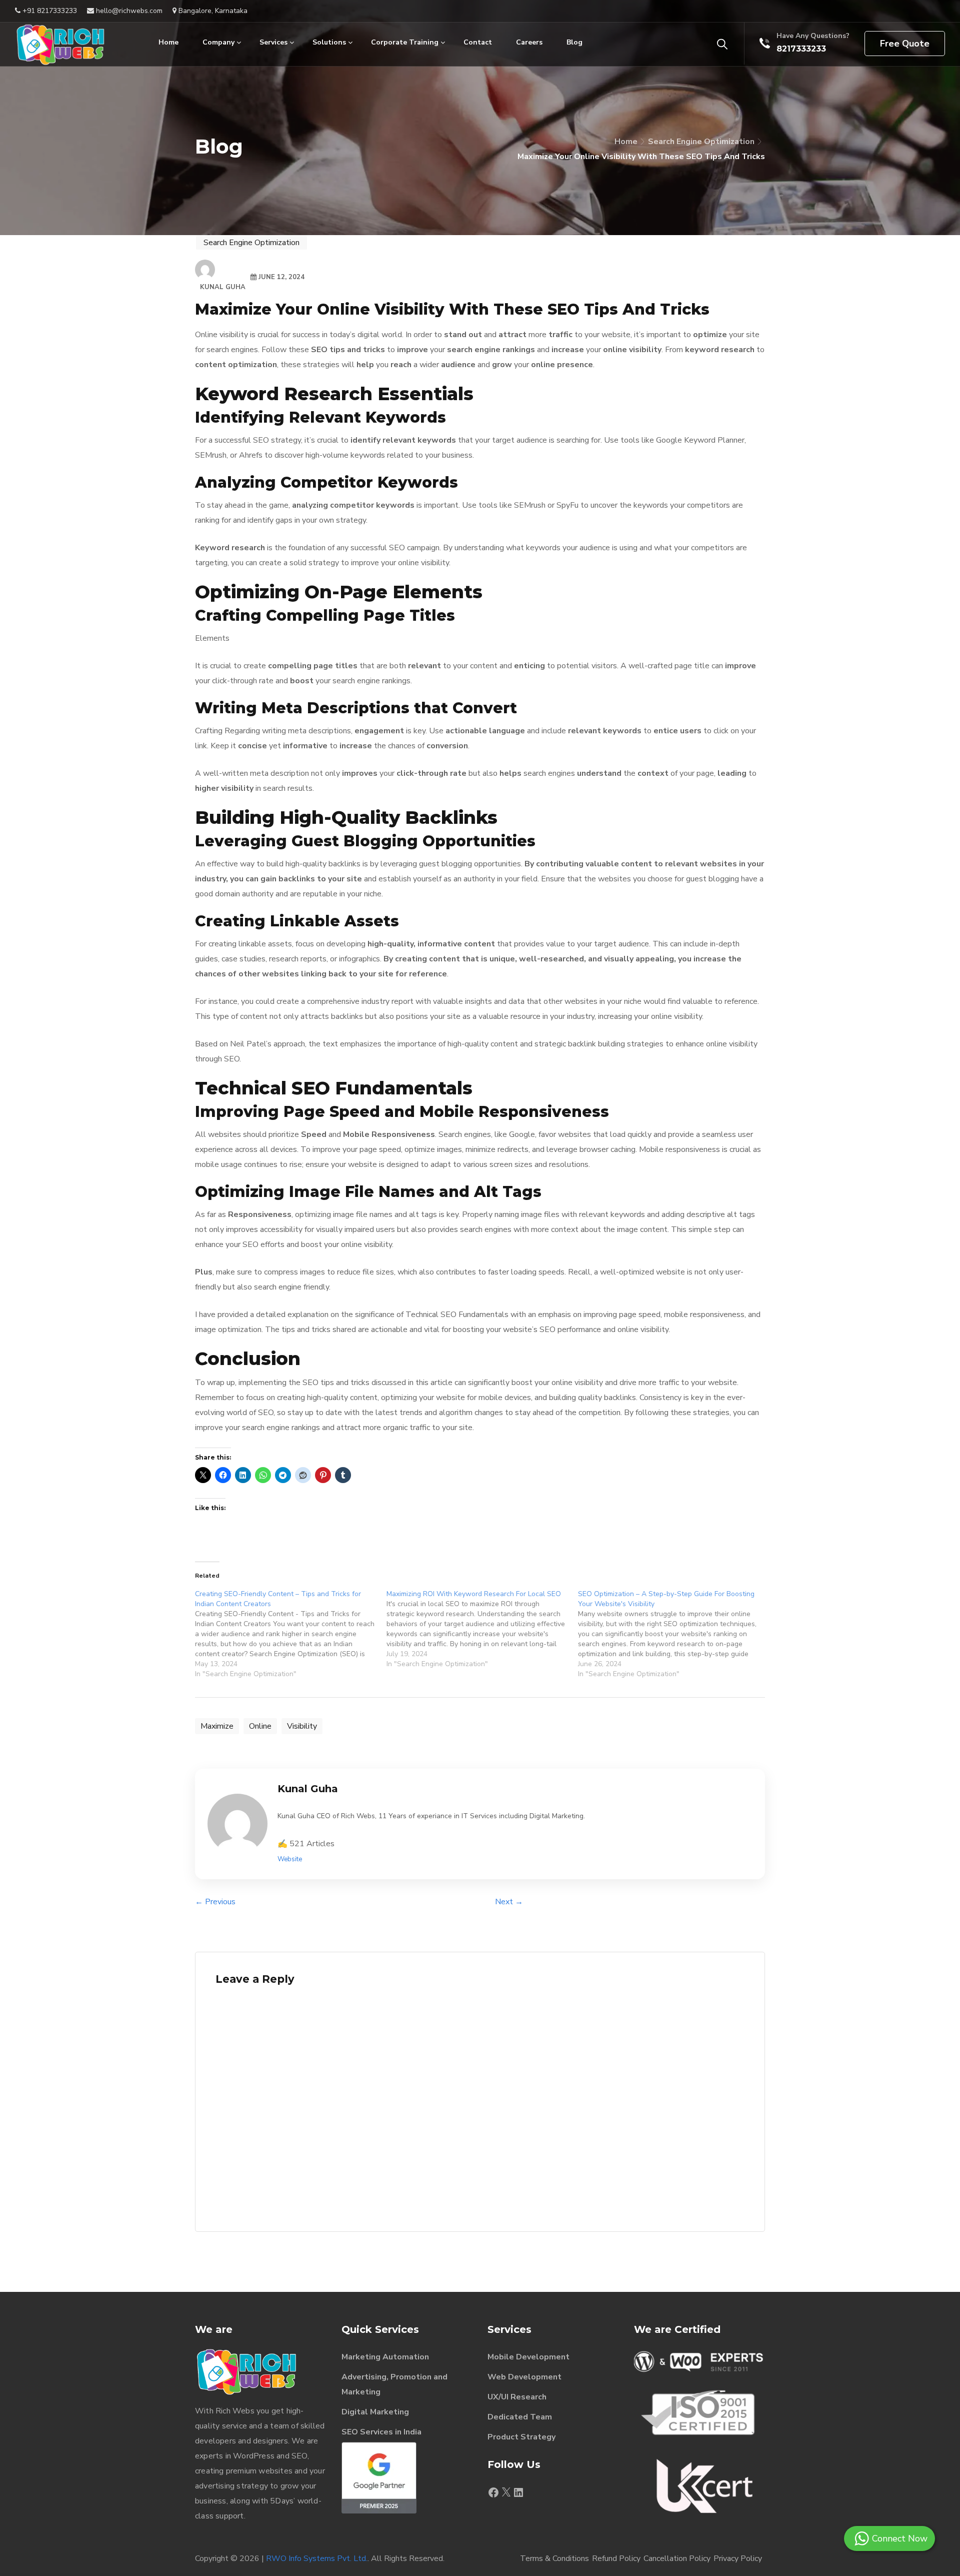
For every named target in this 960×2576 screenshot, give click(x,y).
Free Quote (905, 44)
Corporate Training (405, 42)
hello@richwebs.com (128, 11)
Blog (574, 42)
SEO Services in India (381, 2432)
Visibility (302, 1726)
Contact (478, 42)
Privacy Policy (738, 2558)
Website (290, 1859)
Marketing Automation (385, 2357)
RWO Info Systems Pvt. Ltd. (317, 2558)
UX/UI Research (517, 2397)
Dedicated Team (520, 2417)
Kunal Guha (223, 287)
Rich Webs (235, 2411)
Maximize (217, 1726)
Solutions (329, 42)
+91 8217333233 (49, 11)
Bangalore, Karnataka (212, 11)
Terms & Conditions (554, 2558)
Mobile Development (528, 2357)
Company (218, 42)
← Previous (215, 1902)
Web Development (524, 2377)
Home (168, 42)
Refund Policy (616, 2558)
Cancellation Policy (677, 2558)
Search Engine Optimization (701, 142)
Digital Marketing (375, 2412)
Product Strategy (521, 2437)
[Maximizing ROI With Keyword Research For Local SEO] (482, 1629)
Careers (529, 42)
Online (260, 1726)
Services (273, 42)
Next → (509, 1902)
